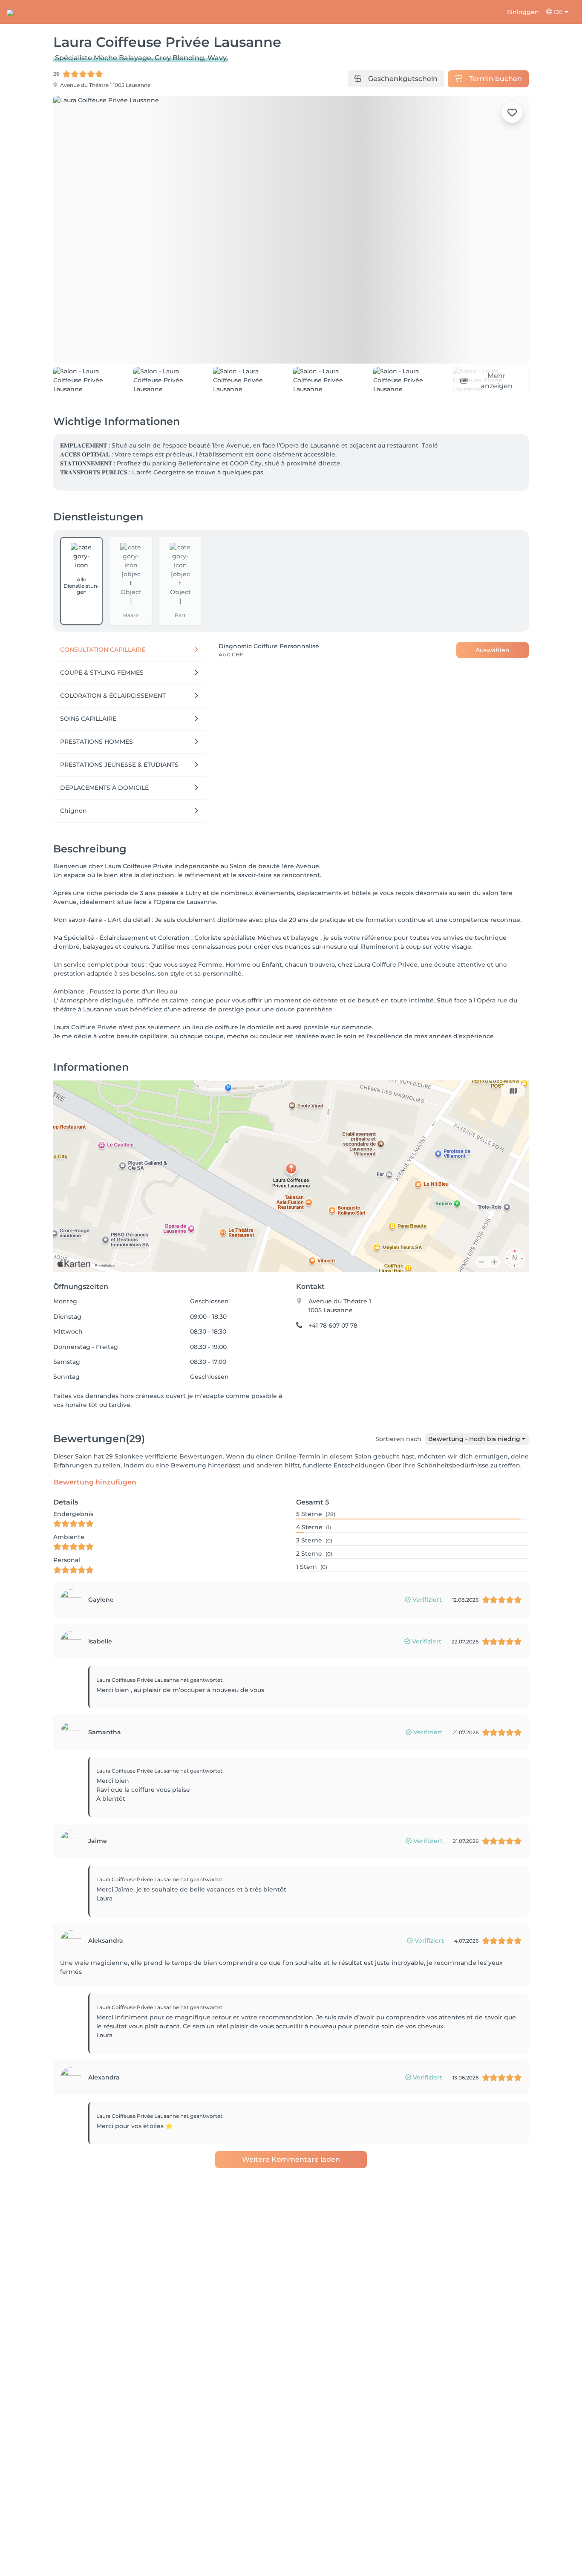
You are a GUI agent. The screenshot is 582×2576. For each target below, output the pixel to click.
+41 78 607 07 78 (333, 1354)
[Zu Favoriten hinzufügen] (512, 113)
